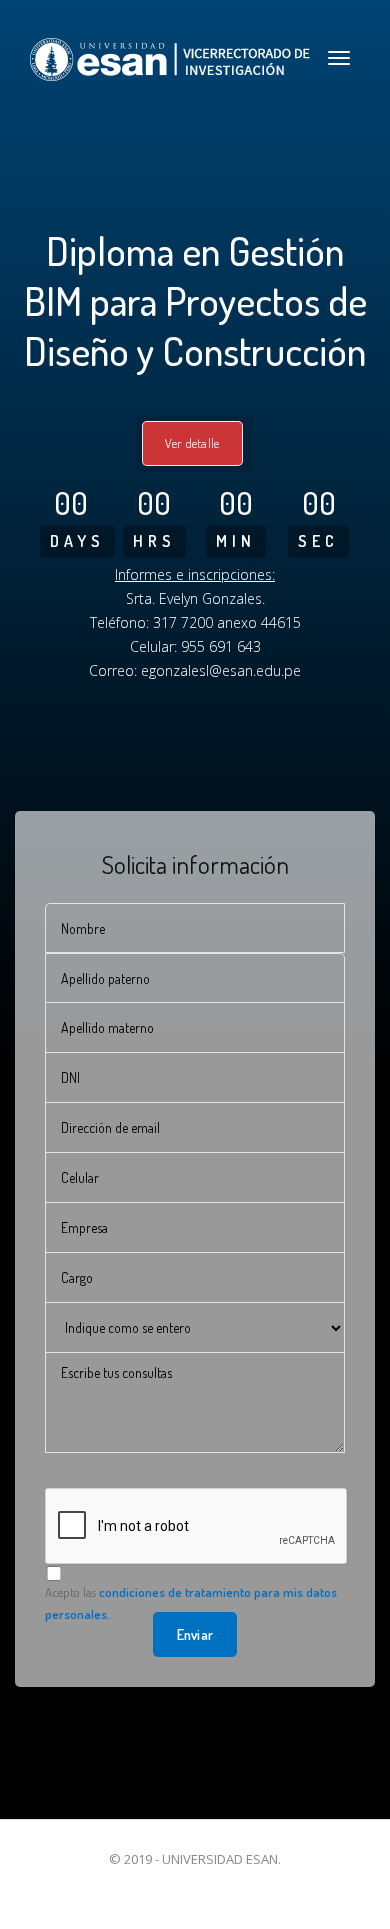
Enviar (195, 1634)
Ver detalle (192, 443)
